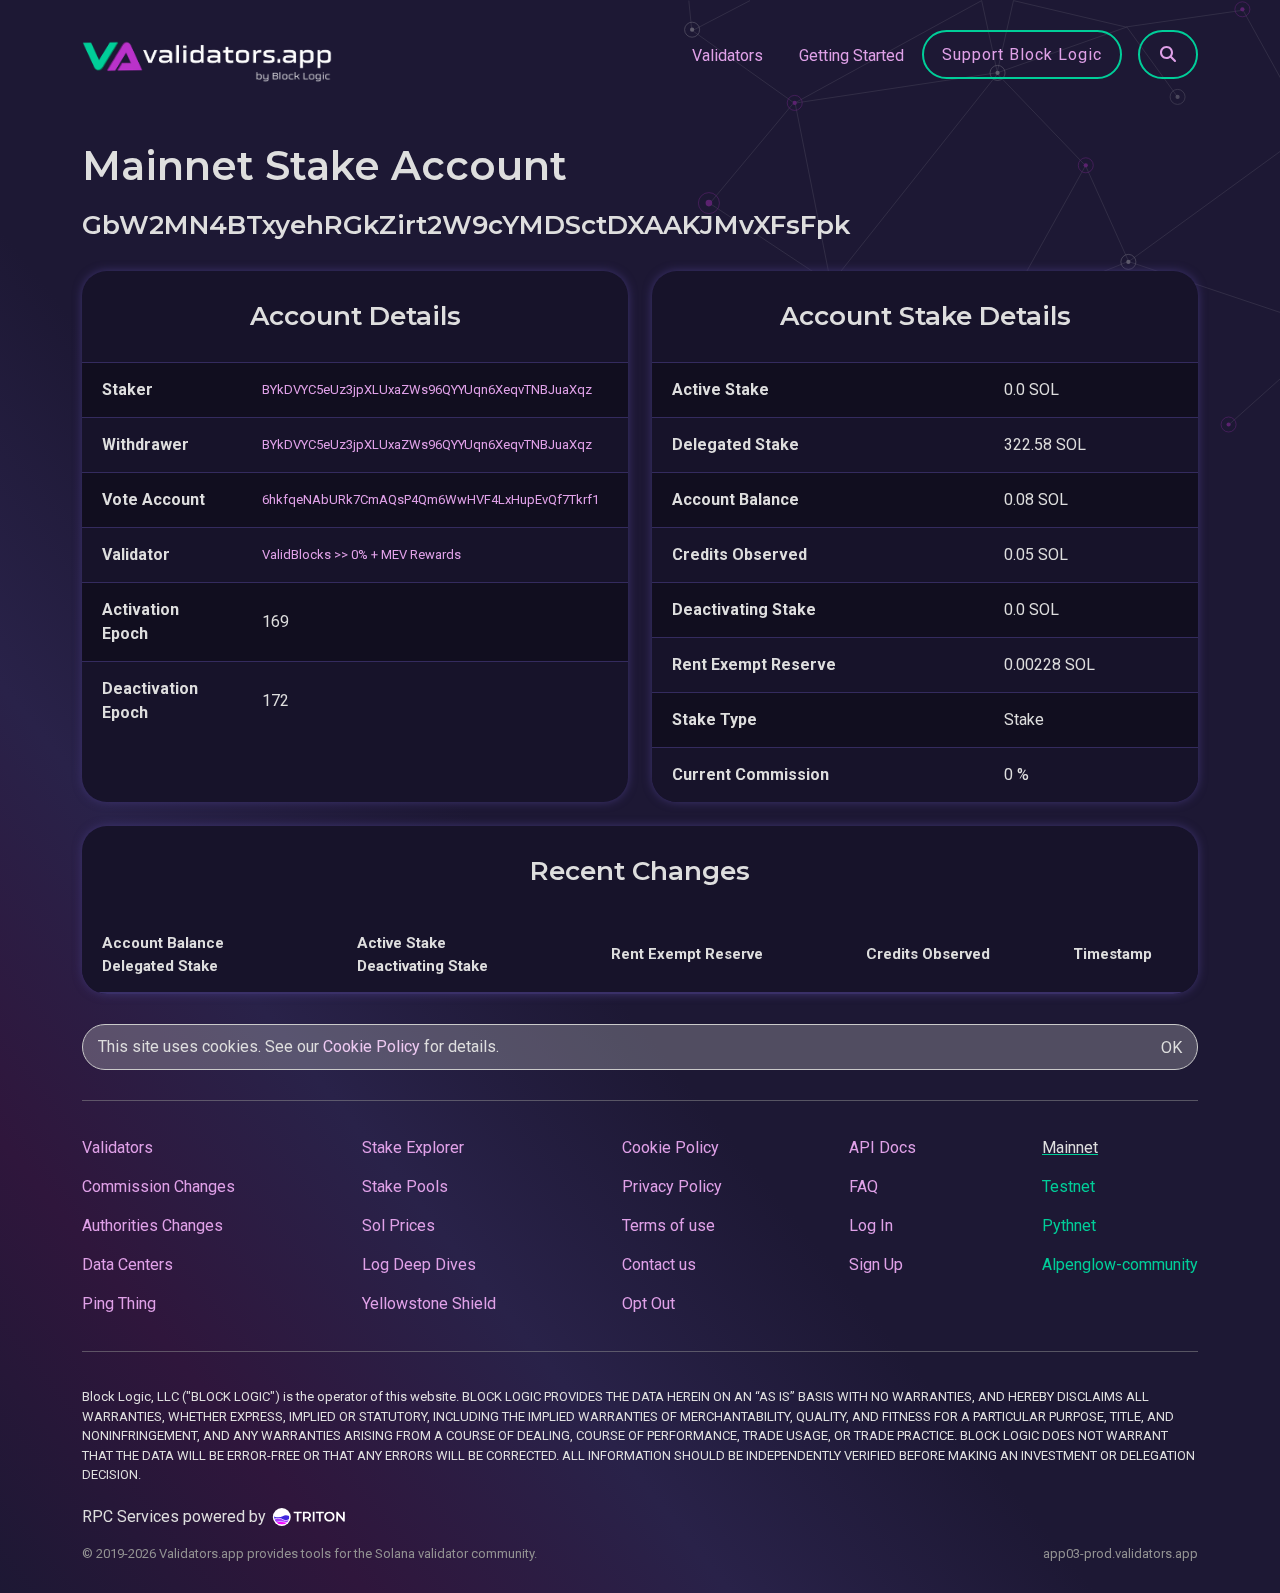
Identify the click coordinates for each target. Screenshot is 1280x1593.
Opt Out (648, 1303)
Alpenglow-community (1120, 1264)
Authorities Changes (152, 1225)
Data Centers (127, 1264)
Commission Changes (158, 1186)
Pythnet (1069, 1225)
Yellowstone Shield (429, 1303)
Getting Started (851, 55)
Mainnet (1070, 1147)
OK (1171, 1047)
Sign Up (876, 1264)
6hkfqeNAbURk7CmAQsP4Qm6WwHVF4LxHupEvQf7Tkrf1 (430, 499)
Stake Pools (405, 1186)
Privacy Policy (672, 1186)
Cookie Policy (371, 1046)
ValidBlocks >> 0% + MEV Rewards (361, 554)
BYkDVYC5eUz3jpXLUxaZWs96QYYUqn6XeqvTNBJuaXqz (427, 389)
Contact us (659, 1264)
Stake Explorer (413, 1147)
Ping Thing (119, 1303)
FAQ (863, 1186)
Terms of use (668, 1225)
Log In (871, 1225)
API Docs (882, 1147)
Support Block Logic (1022, 54)
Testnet (1068, 1186)
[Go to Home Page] (207, 56)
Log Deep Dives (419, 1264)
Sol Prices (398, 1225)
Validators (727, 55)
